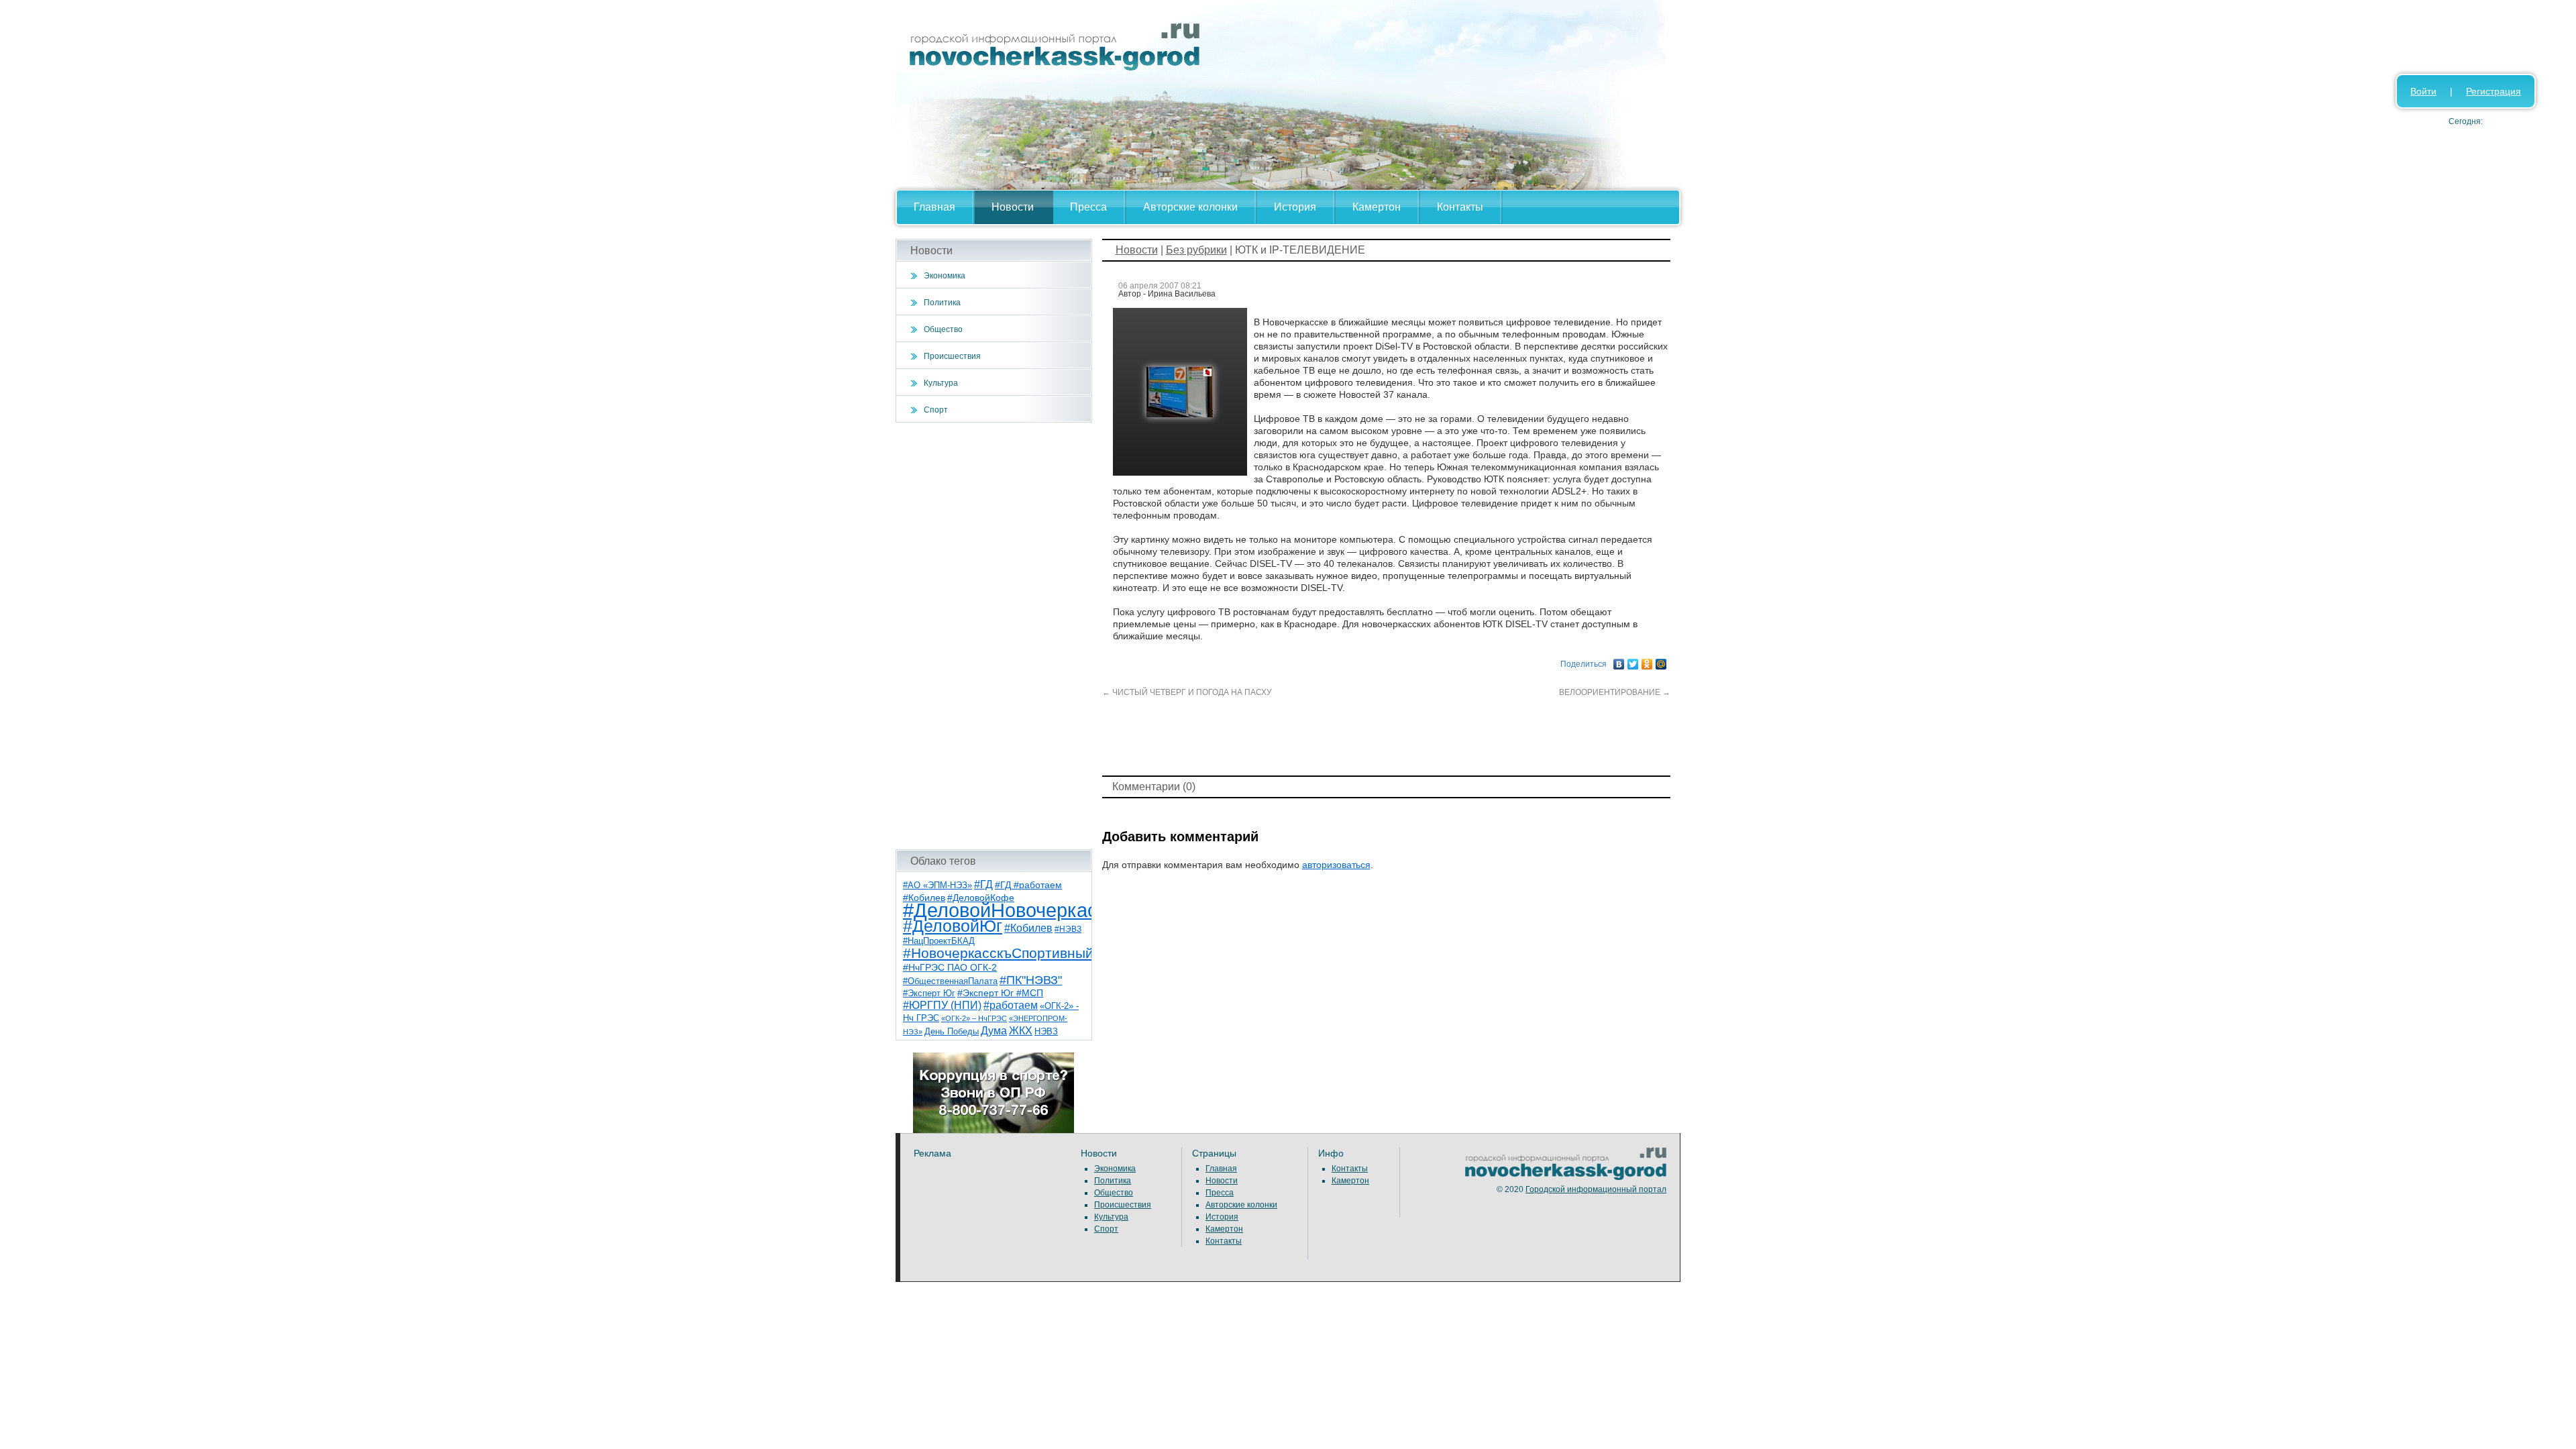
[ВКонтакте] (1619, 661)
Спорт (936, 410)
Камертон (1377, 207)
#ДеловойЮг (953, 926)
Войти (2423, 91)
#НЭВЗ (1068, 929)
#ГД (983, 884)
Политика (942, 303)
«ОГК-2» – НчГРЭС (974, 1018)
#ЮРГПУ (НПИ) (942, 1005)
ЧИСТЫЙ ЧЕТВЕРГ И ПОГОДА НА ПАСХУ (1187, 692)
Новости (1013, 207)
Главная (934, 207)
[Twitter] (1633, 661)
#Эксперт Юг (929, 993)
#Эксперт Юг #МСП (1000, 993)
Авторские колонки (1190, 207)
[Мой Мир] (1661, 661)
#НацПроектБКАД (939, 941)
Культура (941, 383)
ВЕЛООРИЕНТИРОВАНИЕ (1615, 692)
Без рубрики (1196, 250)
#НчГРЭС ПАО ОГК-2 (950, 967)
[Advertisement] (994, 636)
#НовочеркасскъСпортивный (998, 953)
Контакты (1460, 207)
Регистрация (2493, 91)
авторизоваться (1336, 865)
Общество (943, 329)
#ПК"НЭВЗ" (1031, 980)
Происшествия (952, 356)
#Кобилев (1028, 928)
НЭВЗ (1046, 1031)
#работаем (1011, 1005)
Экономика (945, 276)
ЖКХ (1021, 1031)
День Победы (952, 1032)
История (1295, 207)
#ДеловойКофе (981, 898)
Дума (994, 1030)
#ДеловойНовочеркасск (1010, 910)
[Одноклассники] (1647, 661)
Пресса (1088, 207)
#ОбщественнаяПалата (950, 981)
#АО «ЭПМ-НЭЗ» (937, 885)
